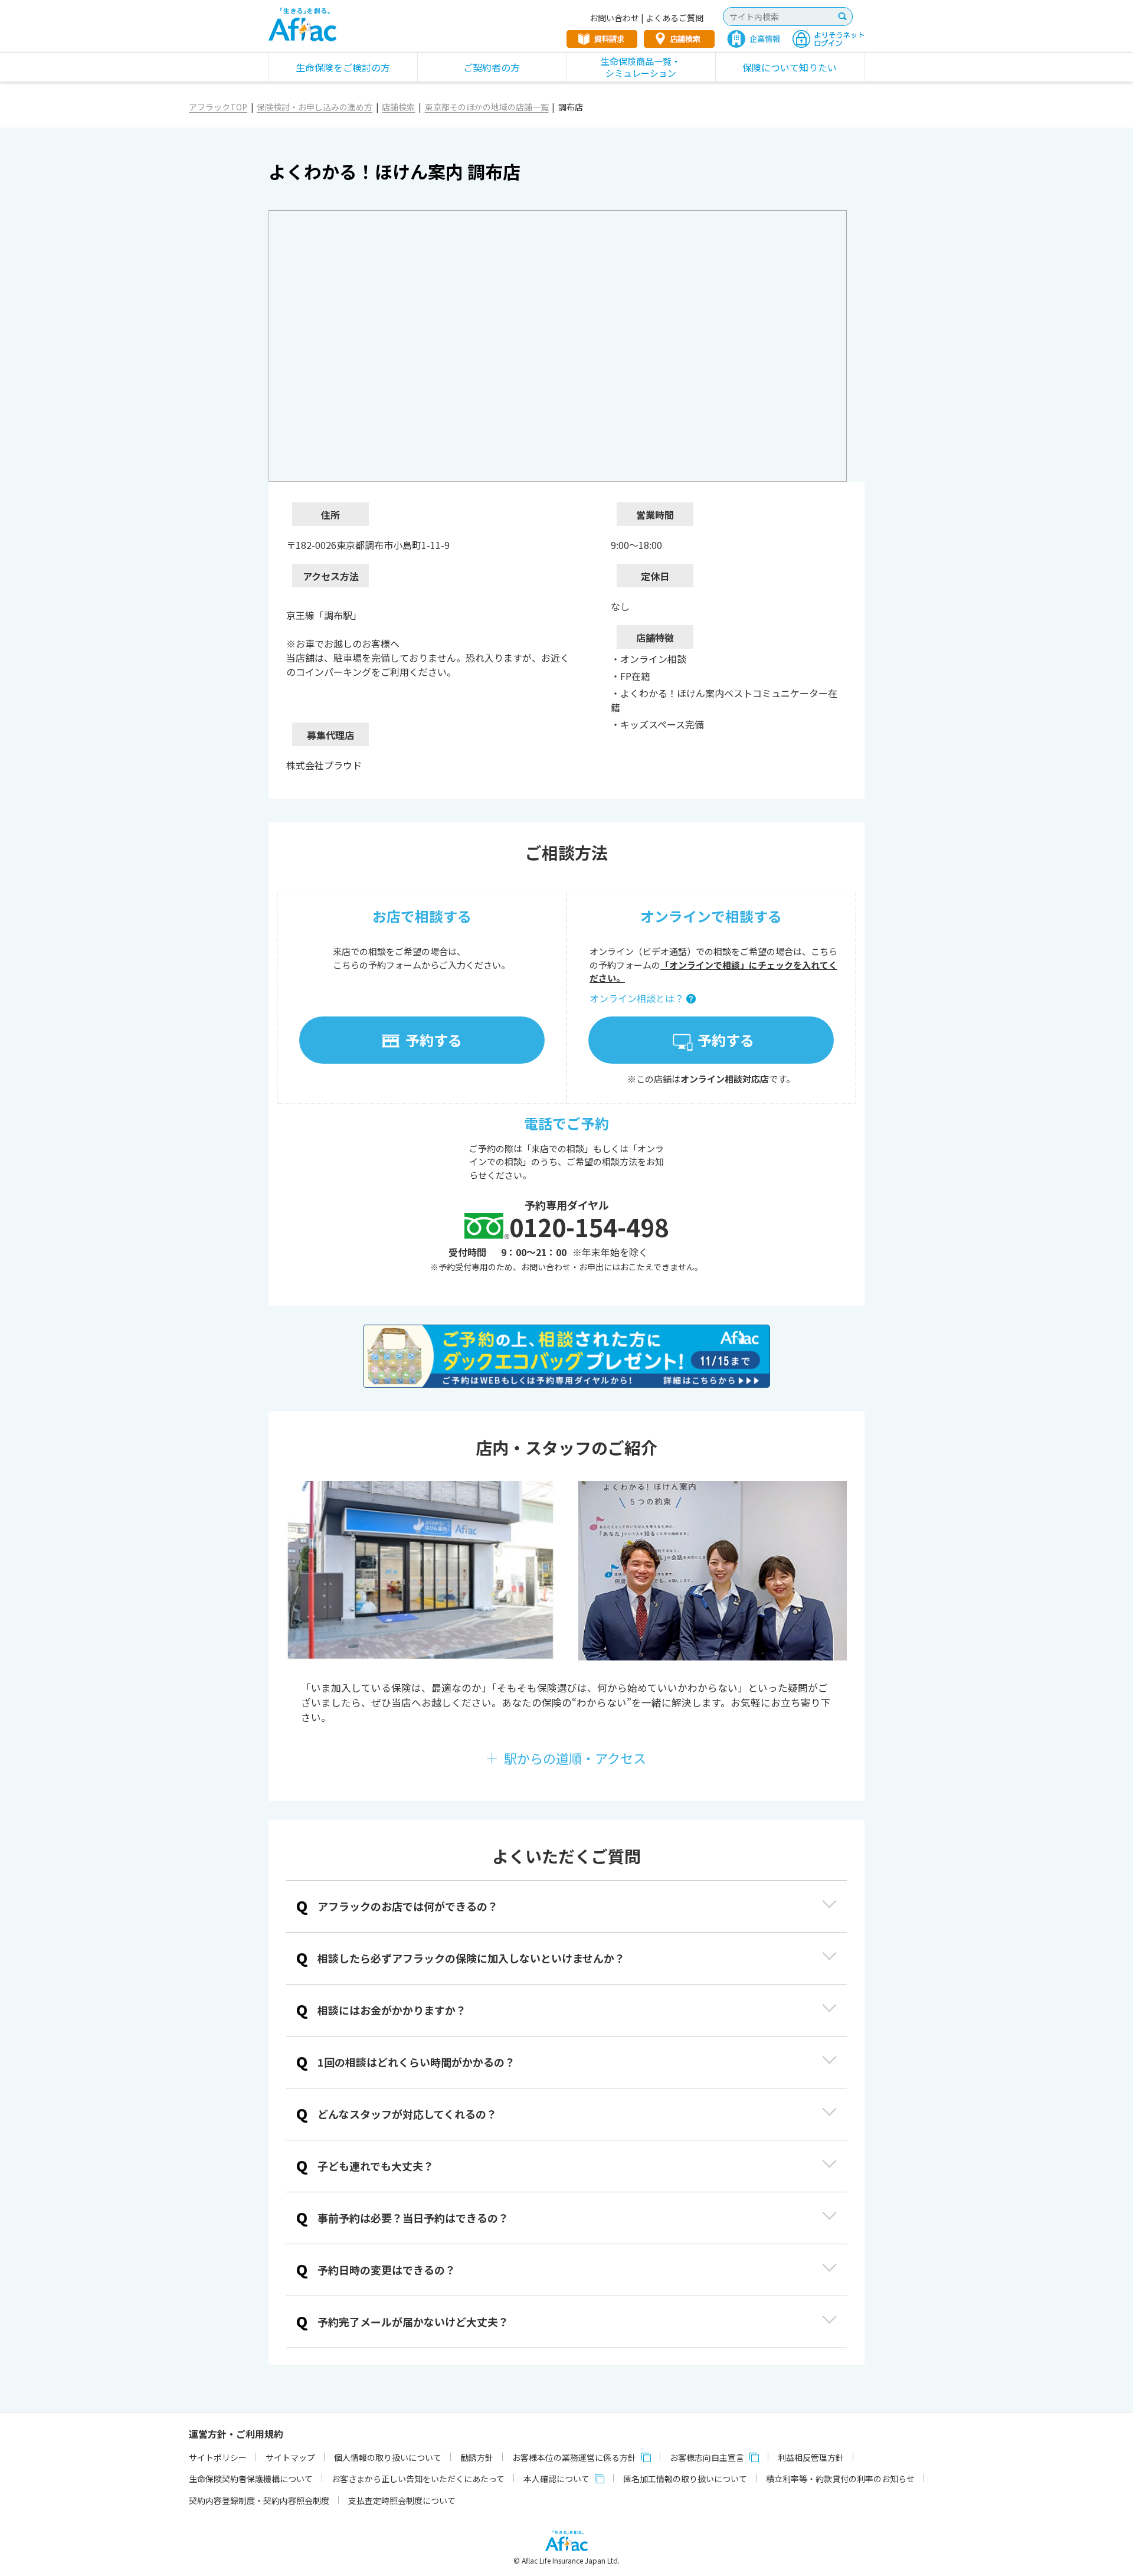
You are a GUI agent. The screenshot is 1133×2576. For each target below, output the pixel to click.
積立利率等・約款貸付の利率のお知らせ (840, 2479)
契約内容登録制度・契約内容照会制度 (259, 2500)
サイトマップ (290, 2457)
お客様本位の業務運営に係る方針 (574, 2457)
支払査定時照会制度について (402, 2500)
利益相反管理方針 (811, 2457)
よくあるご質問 (674, 18)
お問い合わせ (614, 18)
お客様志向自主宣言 (707, 2457)
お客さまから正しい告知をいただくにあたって (418, 2479)
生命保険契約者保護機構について (251, 2479)
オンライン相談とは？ (637, 998)
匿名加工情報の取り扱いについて (685, 2479)
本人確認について (556, 2479)
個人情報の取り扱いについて (388, 2457)
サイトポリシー (218, 2457)
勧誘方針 (477, 2457)
